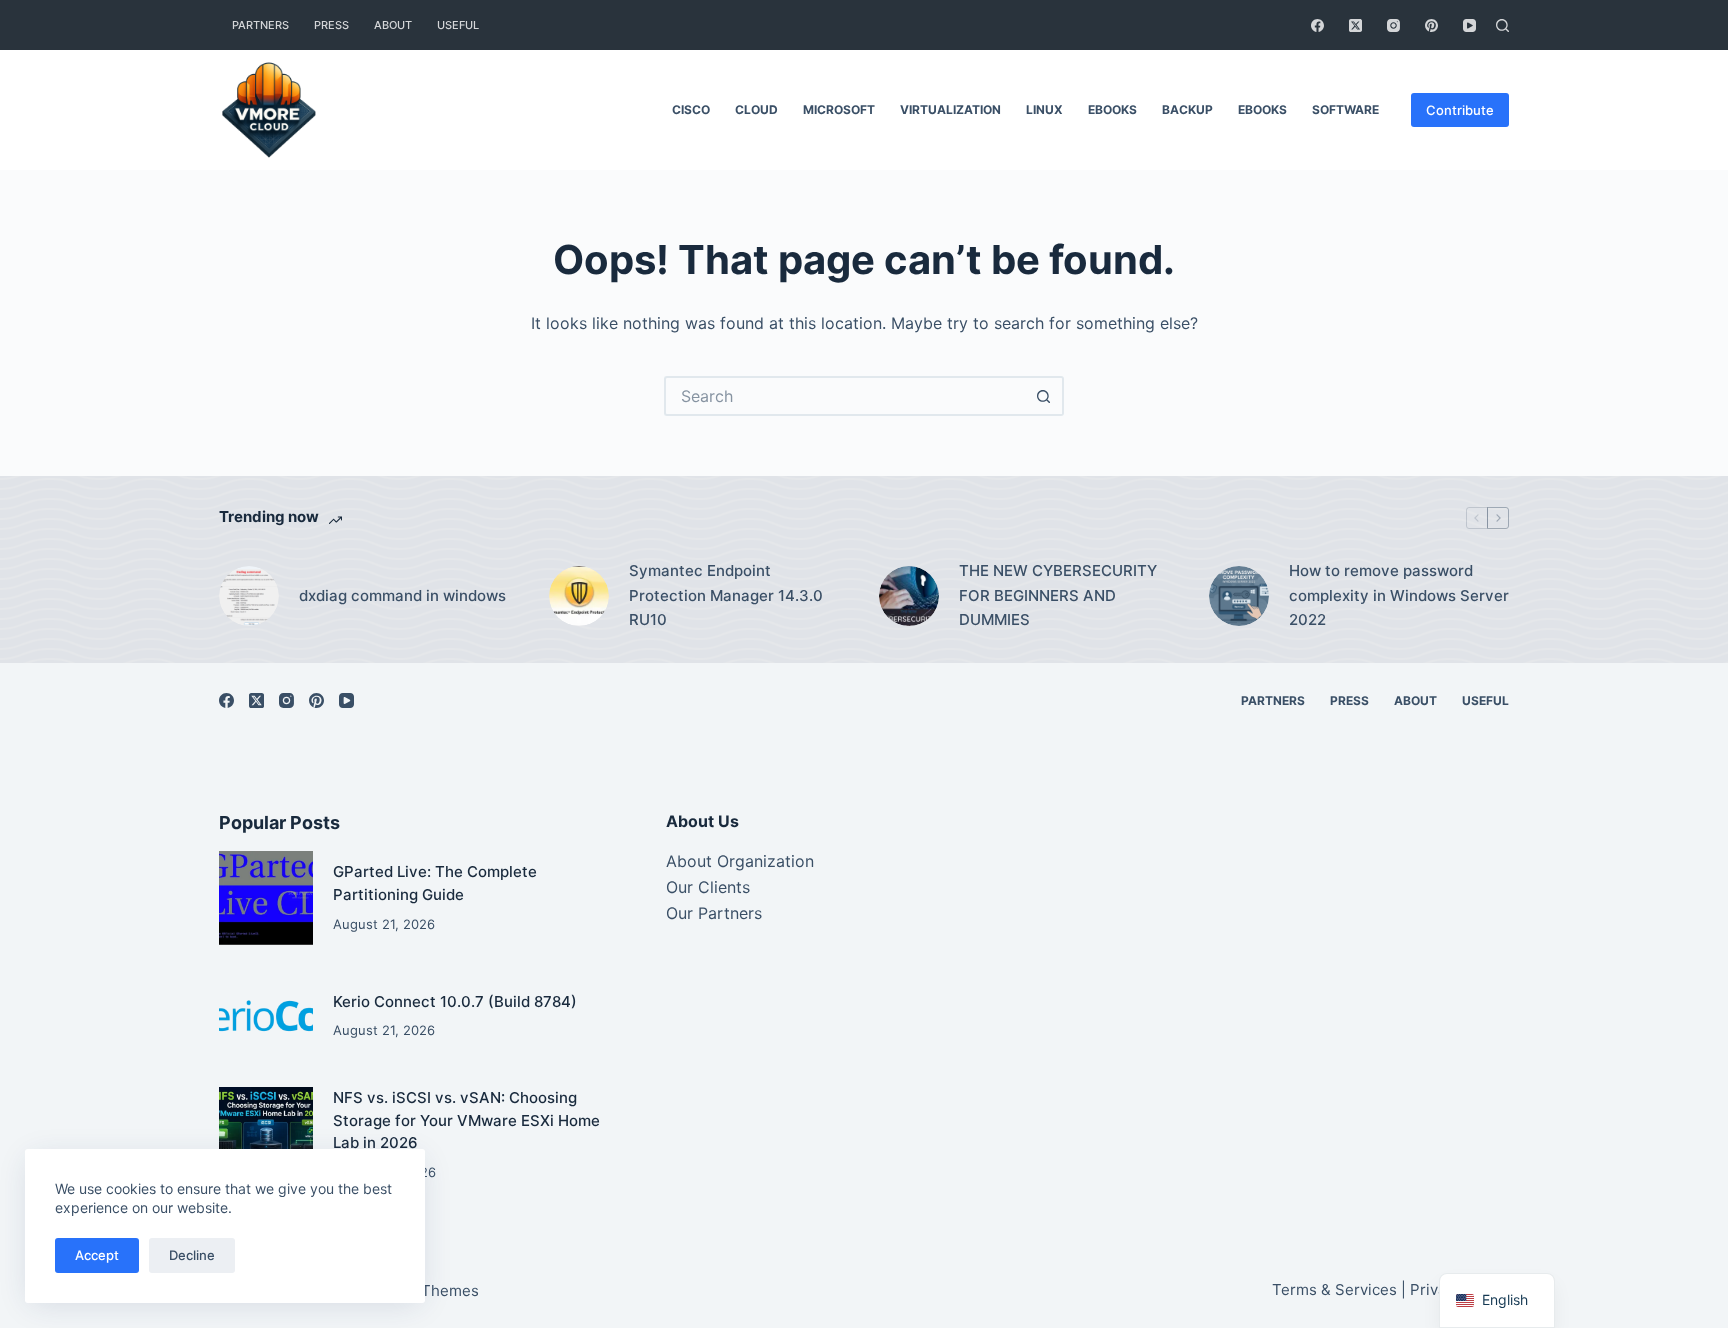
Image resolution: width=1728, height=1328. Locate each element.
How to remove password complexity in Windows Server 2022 (1399, 595)
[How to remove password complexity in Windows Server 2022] (1239, 596)
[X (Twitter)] (1355, 25)
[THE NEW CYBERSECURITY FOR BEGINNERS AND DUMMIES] (909, 596)
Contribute (1460, 110)
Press (331, 25)
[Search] (1502, 25)
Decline (192, 1255)
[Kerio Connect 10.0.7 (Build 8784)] (266, 1016)
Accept (97, 1255)
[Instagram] (1393, 25)
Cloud (756, 109)
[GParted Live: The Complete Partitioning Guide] (266, 898)
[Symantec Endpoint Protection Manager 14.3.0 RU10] (579, 596)
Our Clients (708, 887)
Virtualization (950, 109)
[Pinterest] (1431, 25)
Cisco (691, 109)
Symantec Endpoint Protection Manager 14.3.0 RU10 (726, 595)
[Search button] (1044, 396)
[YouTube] (1469, 25)
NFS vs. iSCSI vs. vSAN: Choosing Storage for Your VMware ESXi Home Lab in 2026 (466, 1120)
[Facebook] (1317, 25)
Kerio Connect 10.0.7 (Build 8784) (455, 1001)
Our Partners (714, 913)
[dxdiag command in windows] (249, 596)
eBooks (1112, 109)
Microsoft (839, 109)
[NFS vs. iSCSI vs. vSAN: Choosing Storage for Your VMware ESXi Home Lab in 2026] (266, 1134)
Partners (260, 25)
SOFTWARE (1345, 109)
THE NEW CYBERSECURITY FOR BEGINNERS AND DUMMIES (1058, 595)
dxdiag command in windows (402, 595)
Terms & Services (1334, 1289)
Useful (458, 25)
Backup (1187, 109)
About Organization (740, 861)
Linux (1044, 109)
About (393, 25)
